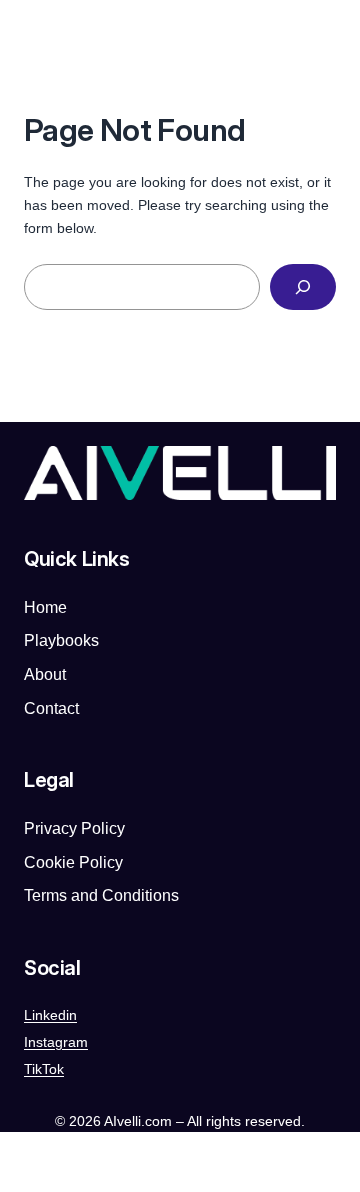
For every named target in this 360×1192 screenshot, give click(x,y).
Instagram (56, 1042)
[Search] (303, 287)
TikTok (44, 1069)
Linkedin (50, 1015)
